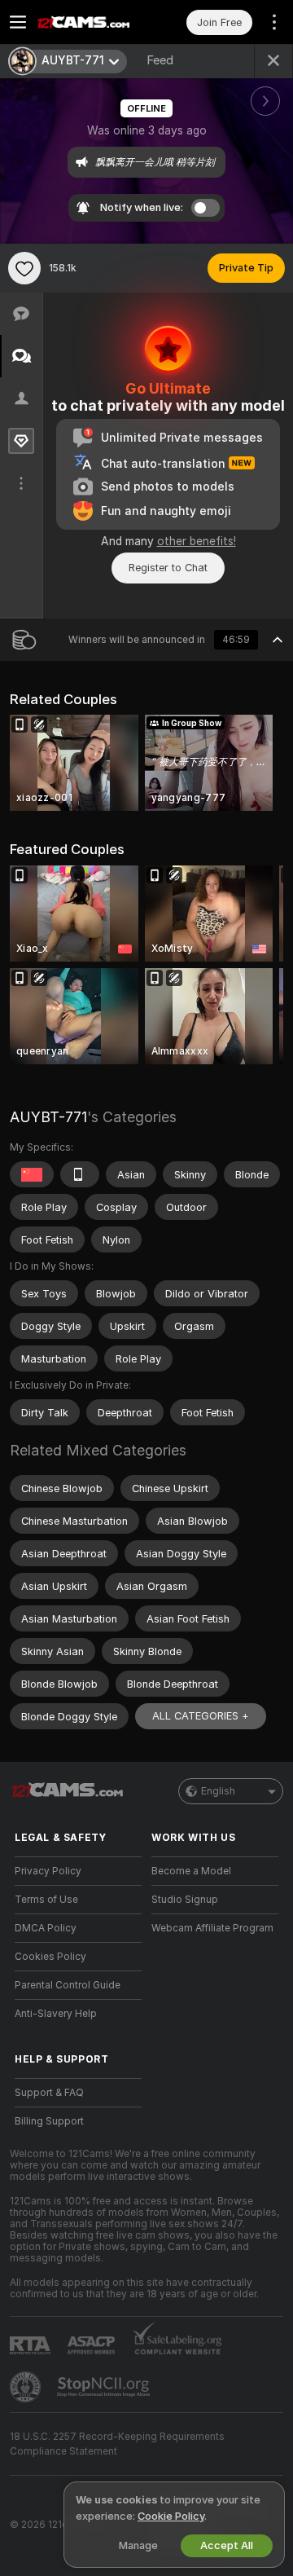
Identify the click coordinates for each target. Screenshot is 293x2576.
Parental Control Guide (68, 1985)
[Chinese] (32, 1174)
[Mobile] (80, 1174)
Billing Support (49, 2121)
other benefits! (197, 541)
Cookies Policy (50, 1957)
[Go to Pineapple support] (27, 2387)
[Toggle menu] (18, 22)
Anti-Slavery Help (56, 2014)
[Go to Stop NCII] (105, 2387)
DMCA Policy (46, 1928)
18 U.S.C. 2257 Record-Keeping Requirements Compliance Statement (117, 2444)
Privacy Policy (48, 1871)
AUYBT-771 (48, 1117)
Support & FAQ (49, 2093)
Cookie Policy (171, 2516)
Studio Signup (185, 1900)
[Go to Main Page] (91, 22)
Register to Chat (168, 568)
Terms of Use (46, 1900)
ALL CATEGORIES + (201, 1716)
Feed (160, 60)
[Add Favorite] (24, 268)
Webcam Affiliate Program (212, 1928)
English (218, 1791)
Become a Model (191, 1871)
